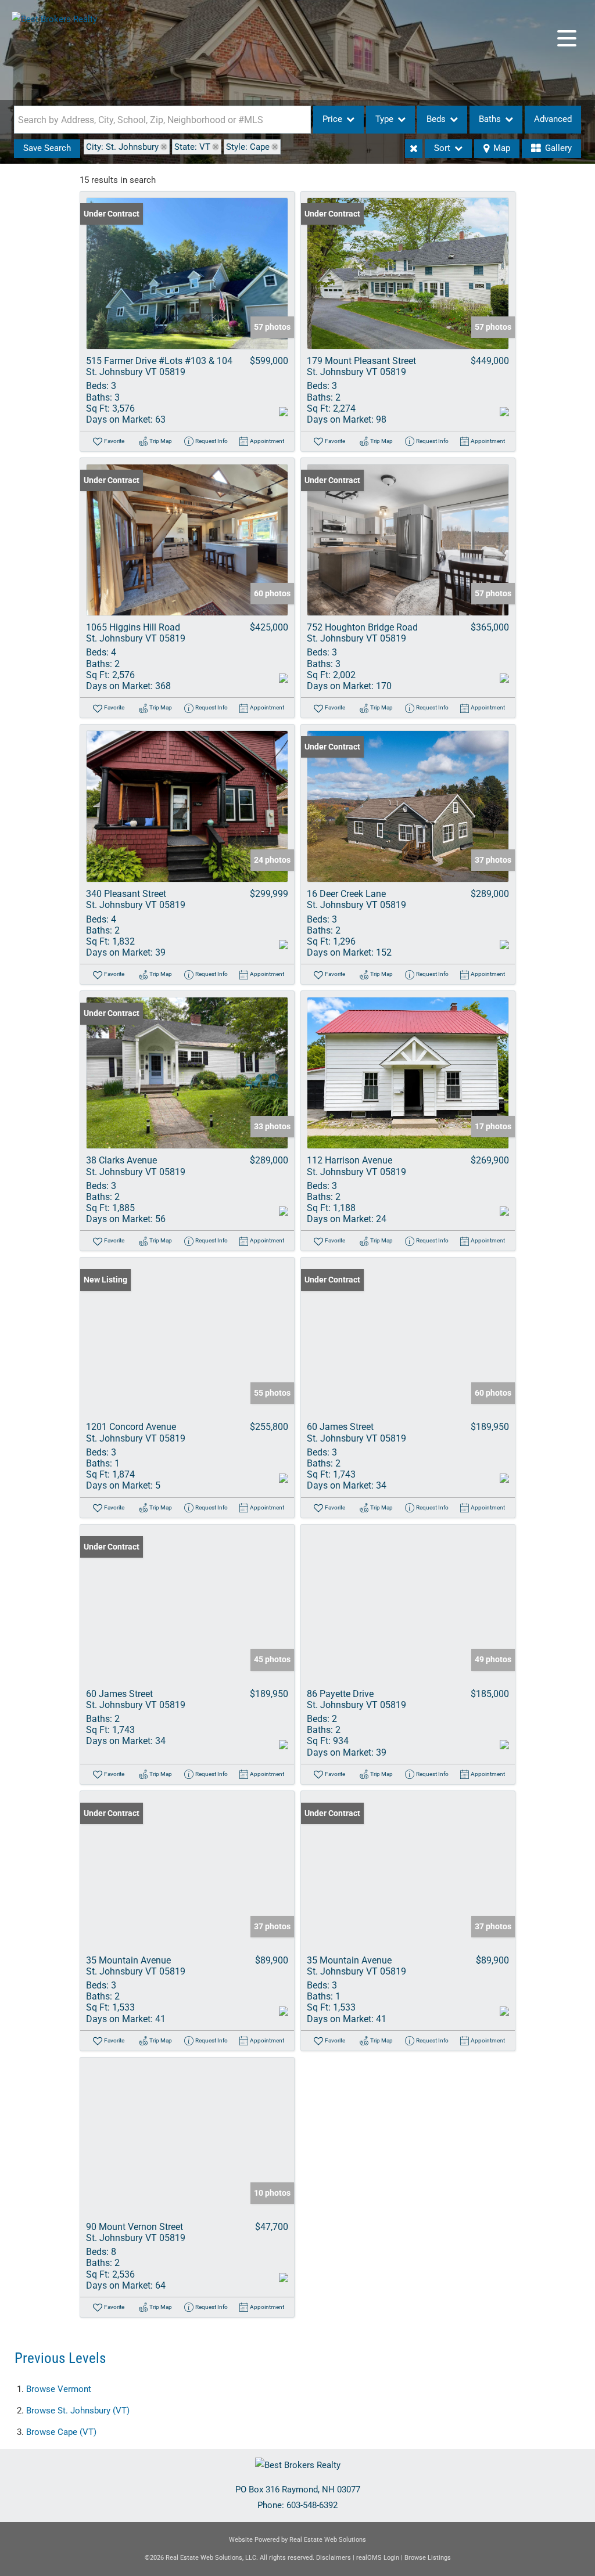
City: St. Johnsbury (122, 147)
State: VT (192, 147)
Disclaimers (334, 2558)
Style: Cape (248, 147)
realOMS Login (378, 2558)
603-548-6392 (312, 2505)
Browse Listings (428, 2558)
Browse (59, 2389)
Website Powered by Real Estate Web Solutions (297, 2540)
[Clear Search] (414, 149)
